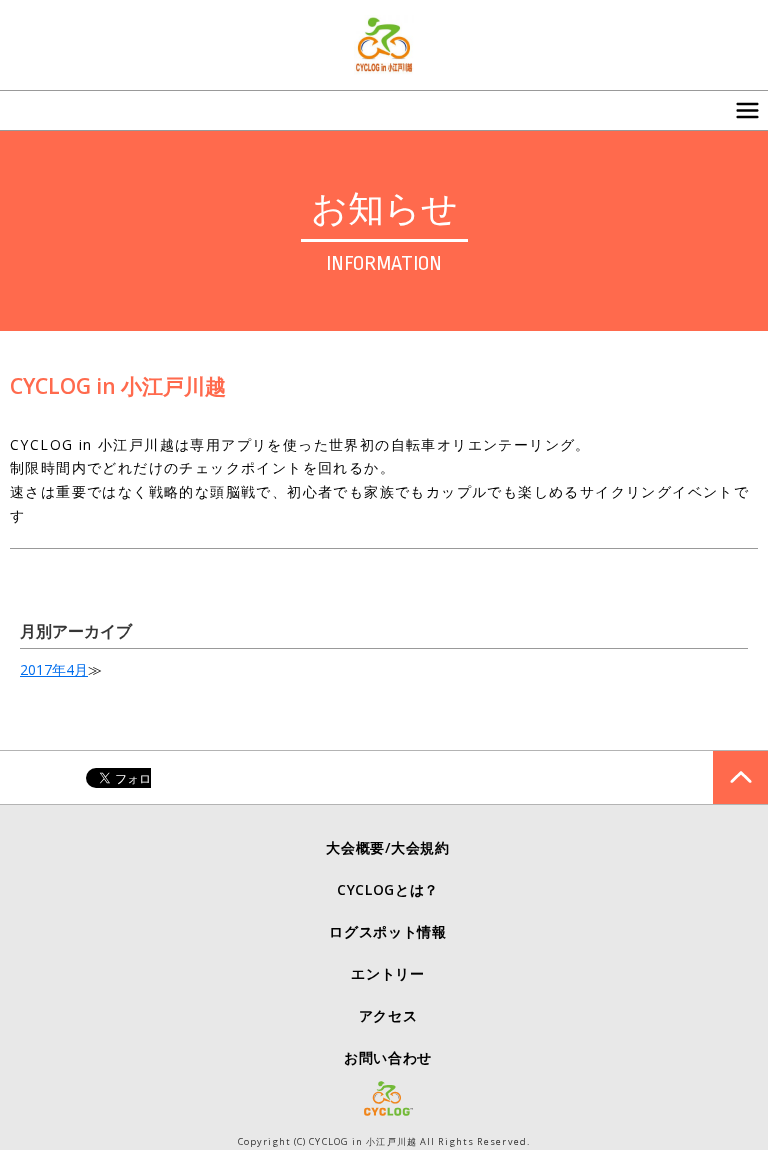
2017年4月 (54, 669)
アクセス (388, 1015)
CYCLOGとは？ (388, 889)
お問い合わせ (388, 1057)
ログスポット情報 (388, 931)
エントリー (388, 973)
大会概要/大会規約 (387, 847)
